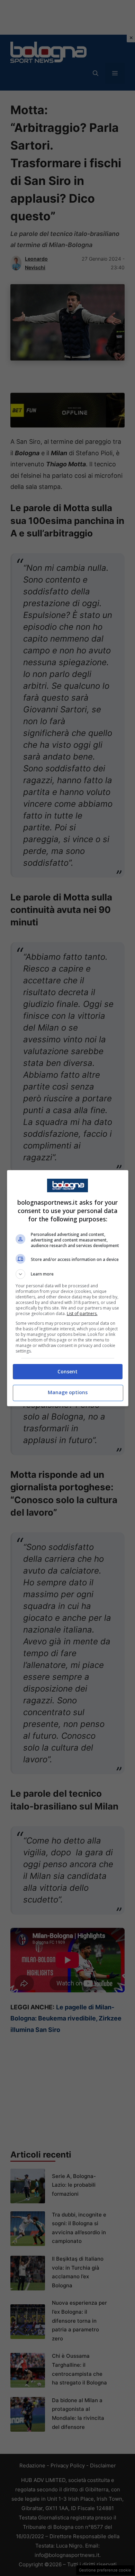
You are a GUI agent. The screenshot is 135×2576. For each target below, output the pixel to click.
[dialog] (68, 1288)
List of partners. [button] (82, 1314)
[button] (68, 1274)
